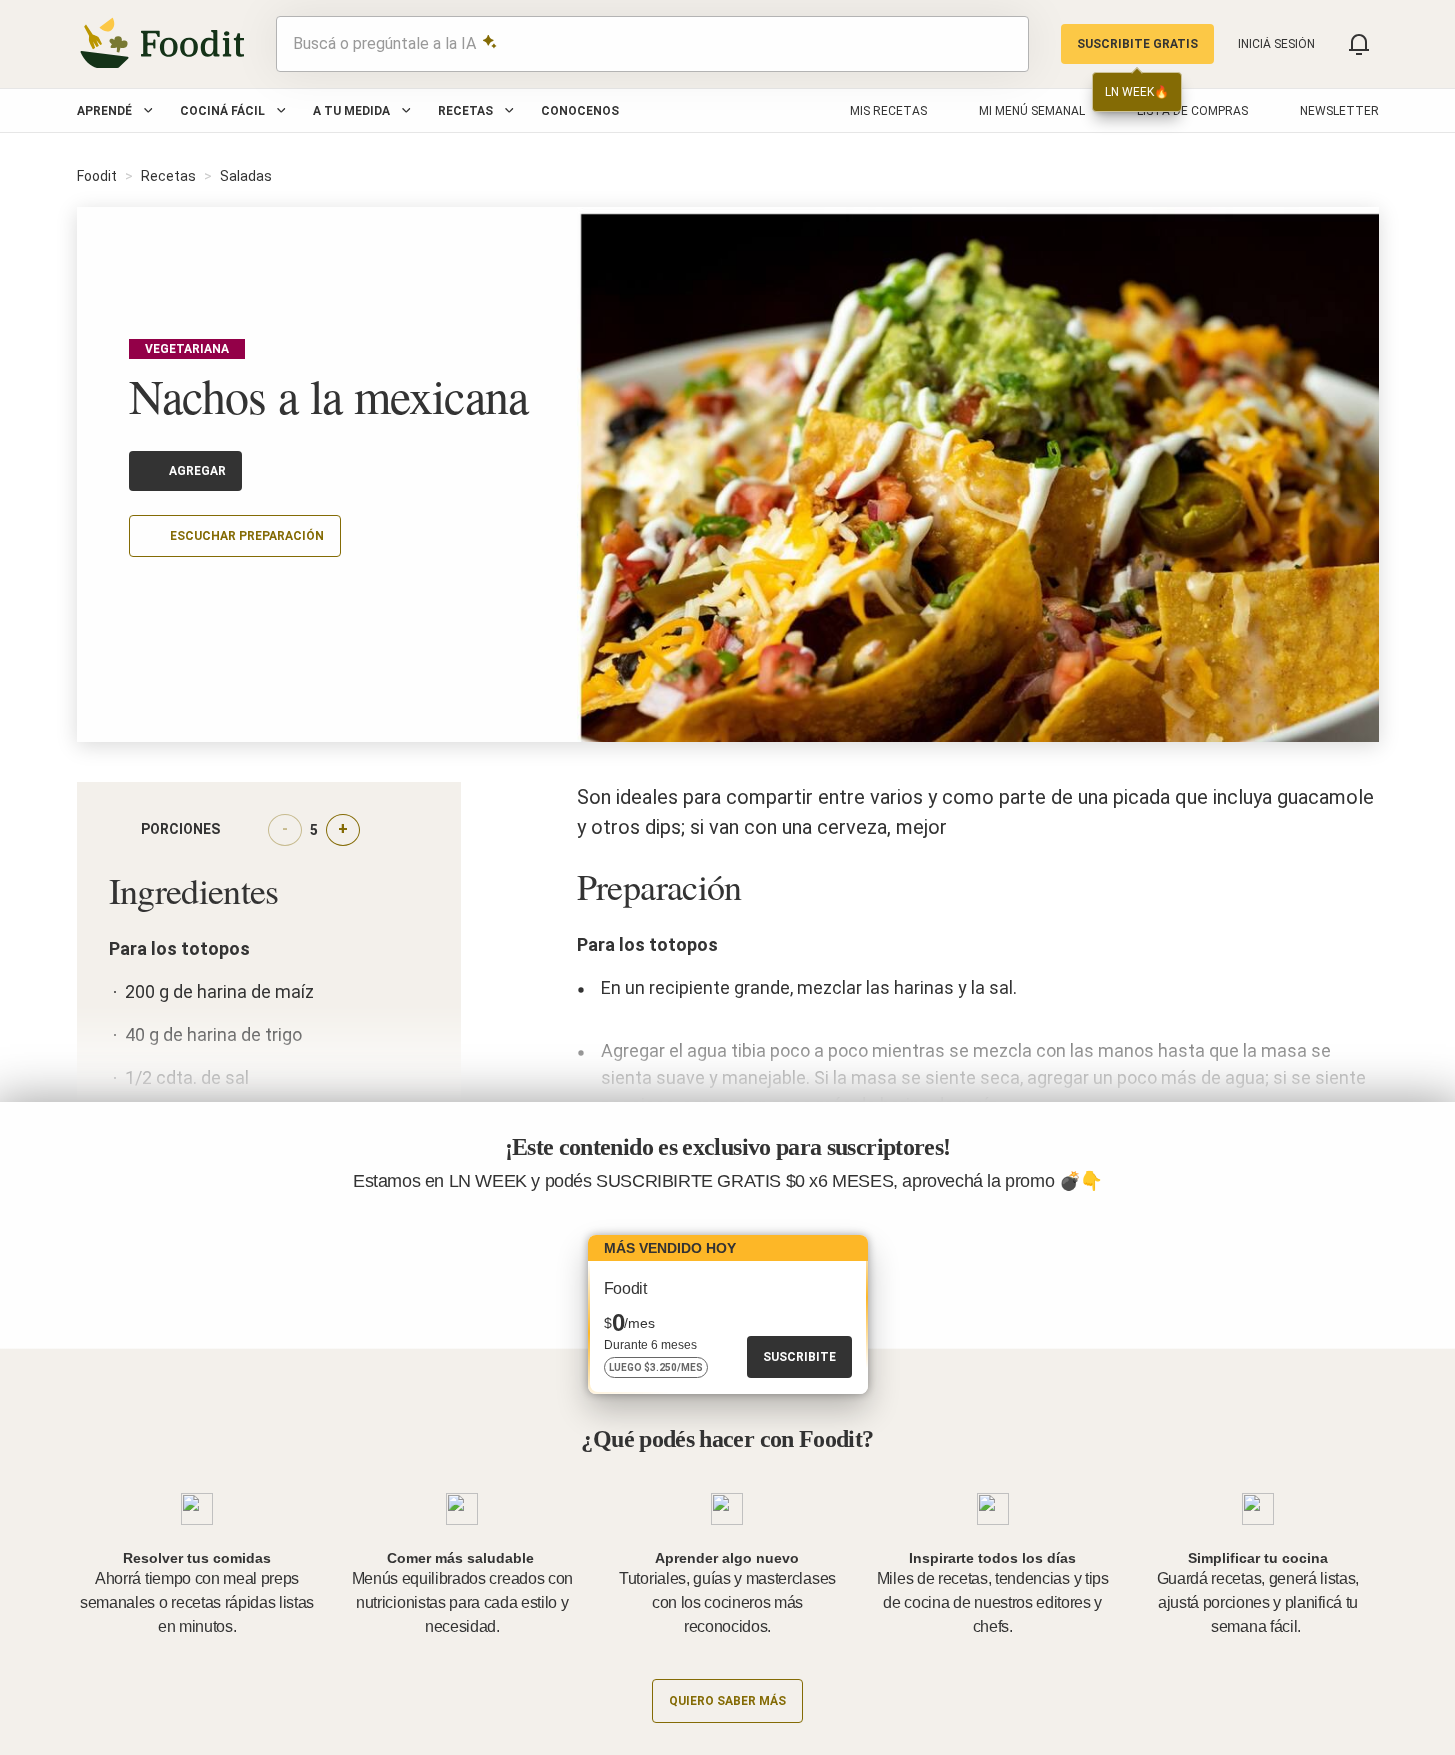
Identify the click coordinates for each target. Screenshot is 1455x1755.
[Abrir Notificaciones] (1359, 44)
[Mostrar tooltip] (236, 830)
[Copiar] (141, 595)
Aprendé (104, 111)
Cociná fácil (222, 111)
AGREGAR (197, 471)
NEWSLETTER (1339, 111)
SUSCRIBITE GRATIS (1137, 44)
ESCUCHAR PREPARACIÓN (247, 536)
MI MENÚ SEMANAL (1032, 111)
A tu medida (351, 111)
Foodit (97, 176)
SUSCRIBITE (799, 1357)
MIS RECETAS (888, 111)
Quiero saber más (727, 1701)
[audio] (1004, 44)
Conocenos (580, 111)
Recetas (465, 111)
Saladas (246, 176)
